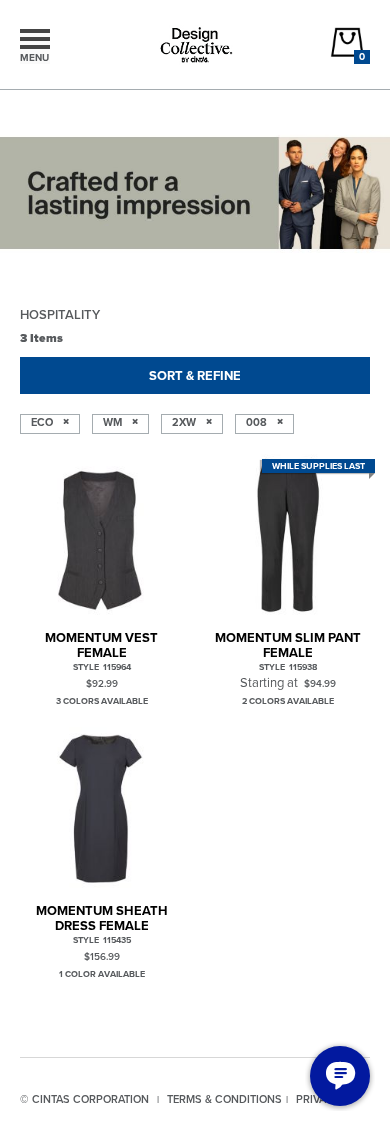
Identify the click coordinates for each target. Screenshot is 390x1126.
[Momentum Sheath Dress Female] (101, 808)
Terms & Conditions (224, 1099)
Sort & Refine (195, 375)
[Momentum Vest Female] (101, 535)
